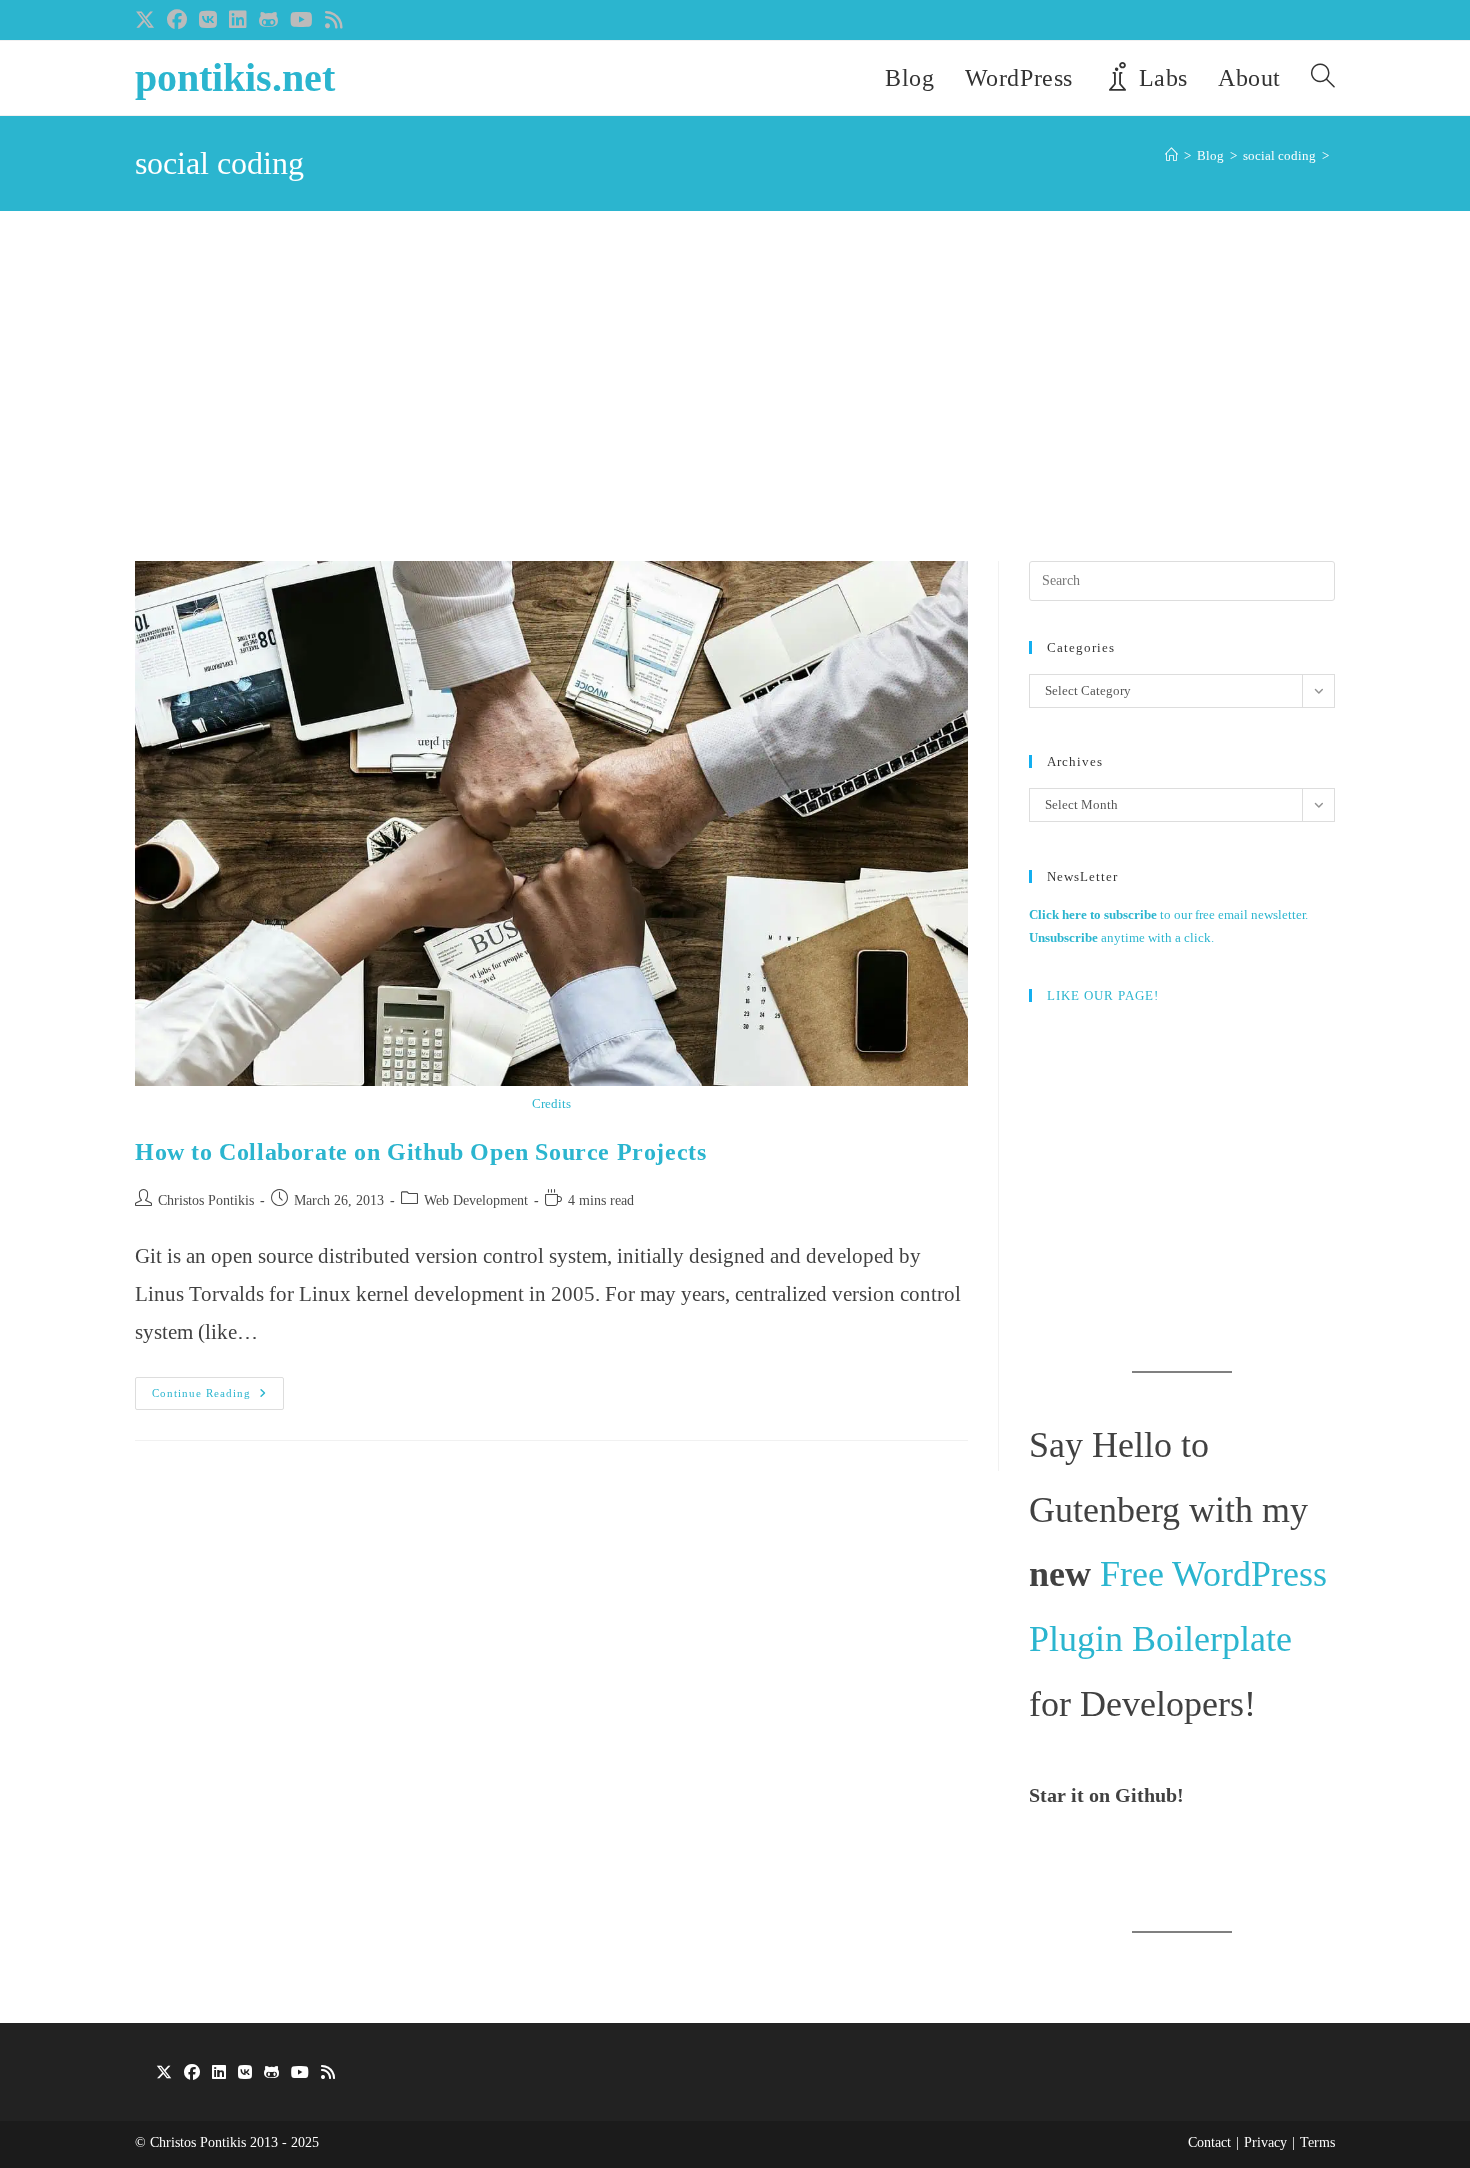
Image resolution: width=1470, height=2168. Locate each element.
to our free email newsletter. (1168, 914)
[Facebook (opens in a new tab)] (177, 20)
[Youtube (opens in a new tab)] (301, 20)
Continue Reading (218, 1398)
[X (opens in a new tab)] (148, 20)
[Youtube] (300, 2073)
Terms (1317, 2142)
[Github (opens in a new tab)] (268, 20)
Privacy (1265, 2142)
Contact (1209, 2142)
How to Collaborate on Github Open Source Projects (420, 1152)
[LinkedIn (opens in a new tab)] (238, 20)
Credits (551, 1103)
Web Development (476, 1200)
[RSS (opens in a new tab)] (334, 20)
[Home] (1171, 155)
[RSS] (328, 2073)
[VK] (245, 2073)
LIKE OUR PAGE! (1103, 995)
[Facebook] (192, 2073)
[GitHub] (271, 2073)
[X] (164, 2073)
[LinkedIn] (219, 2073)
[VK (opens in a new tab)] (208, 20)
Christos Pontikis (206, 1200)
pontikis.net (235, 77)
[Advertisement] (735, 411)
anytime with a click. (1121, 937)
